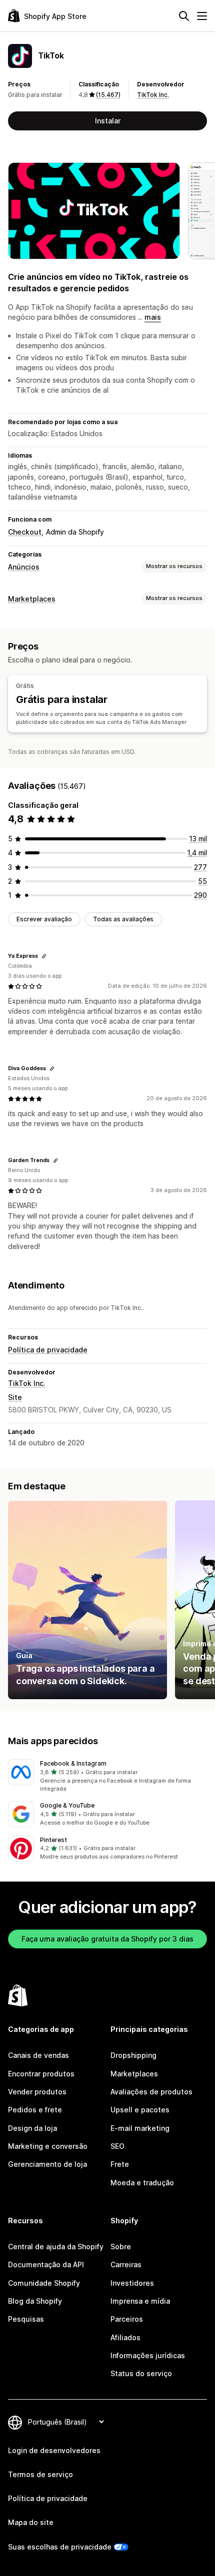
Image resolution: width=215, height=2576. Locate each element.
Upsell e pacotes (140, 2110)
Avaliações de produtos (151, 2092)
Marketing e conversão (48, 2146)
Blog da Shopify (35, 2301)
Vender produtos (37, 2092)
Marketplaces (32, 599)
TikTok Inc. (153, 95)
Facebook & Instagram (73, 1763)
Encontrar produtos (41, 2074)
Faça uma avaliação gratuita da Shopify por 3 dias (107, 1939)
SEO (117, 2146)
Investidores (132, 2283)
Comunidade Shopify (44, 2283)
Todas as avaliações (123, 919)
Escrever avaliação (44, 919)
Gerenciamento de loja (47, 2164)
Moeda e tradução (142, 2183)
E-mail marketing (140, 2128)
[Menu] (202, 16)
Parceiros (127, 2319)
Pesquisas (26, 2319)
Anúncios (24, 567)
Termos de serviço (40, 2474)
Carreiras (126, 2264)
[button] (107, 1776)
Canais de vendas (38, 2055)
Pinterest (53, 1840)
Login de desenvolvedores (54, 2450)
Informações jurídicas (148, 2355)
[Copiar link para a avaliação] (44, 956)
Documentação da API (46, 2264)
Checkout (25, 532)
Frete (120, 2164)
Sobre (121, 2247)
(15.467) (108, 95)
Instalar (108, 121)
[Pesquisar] (184, 16)
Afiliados (125, 2337)
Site (15, 1397)
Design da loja (32, 2128)
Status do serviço (141, 2373)
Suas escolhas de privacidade (60, 2547)
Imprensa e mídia (140, 2301)
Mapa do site (31, 2522)
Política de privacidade (48, 1350)
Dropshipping (133, 2055)
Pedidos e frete (35, 2110)
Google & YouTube (67, 1805)
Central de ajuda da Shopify (56, 2247)
